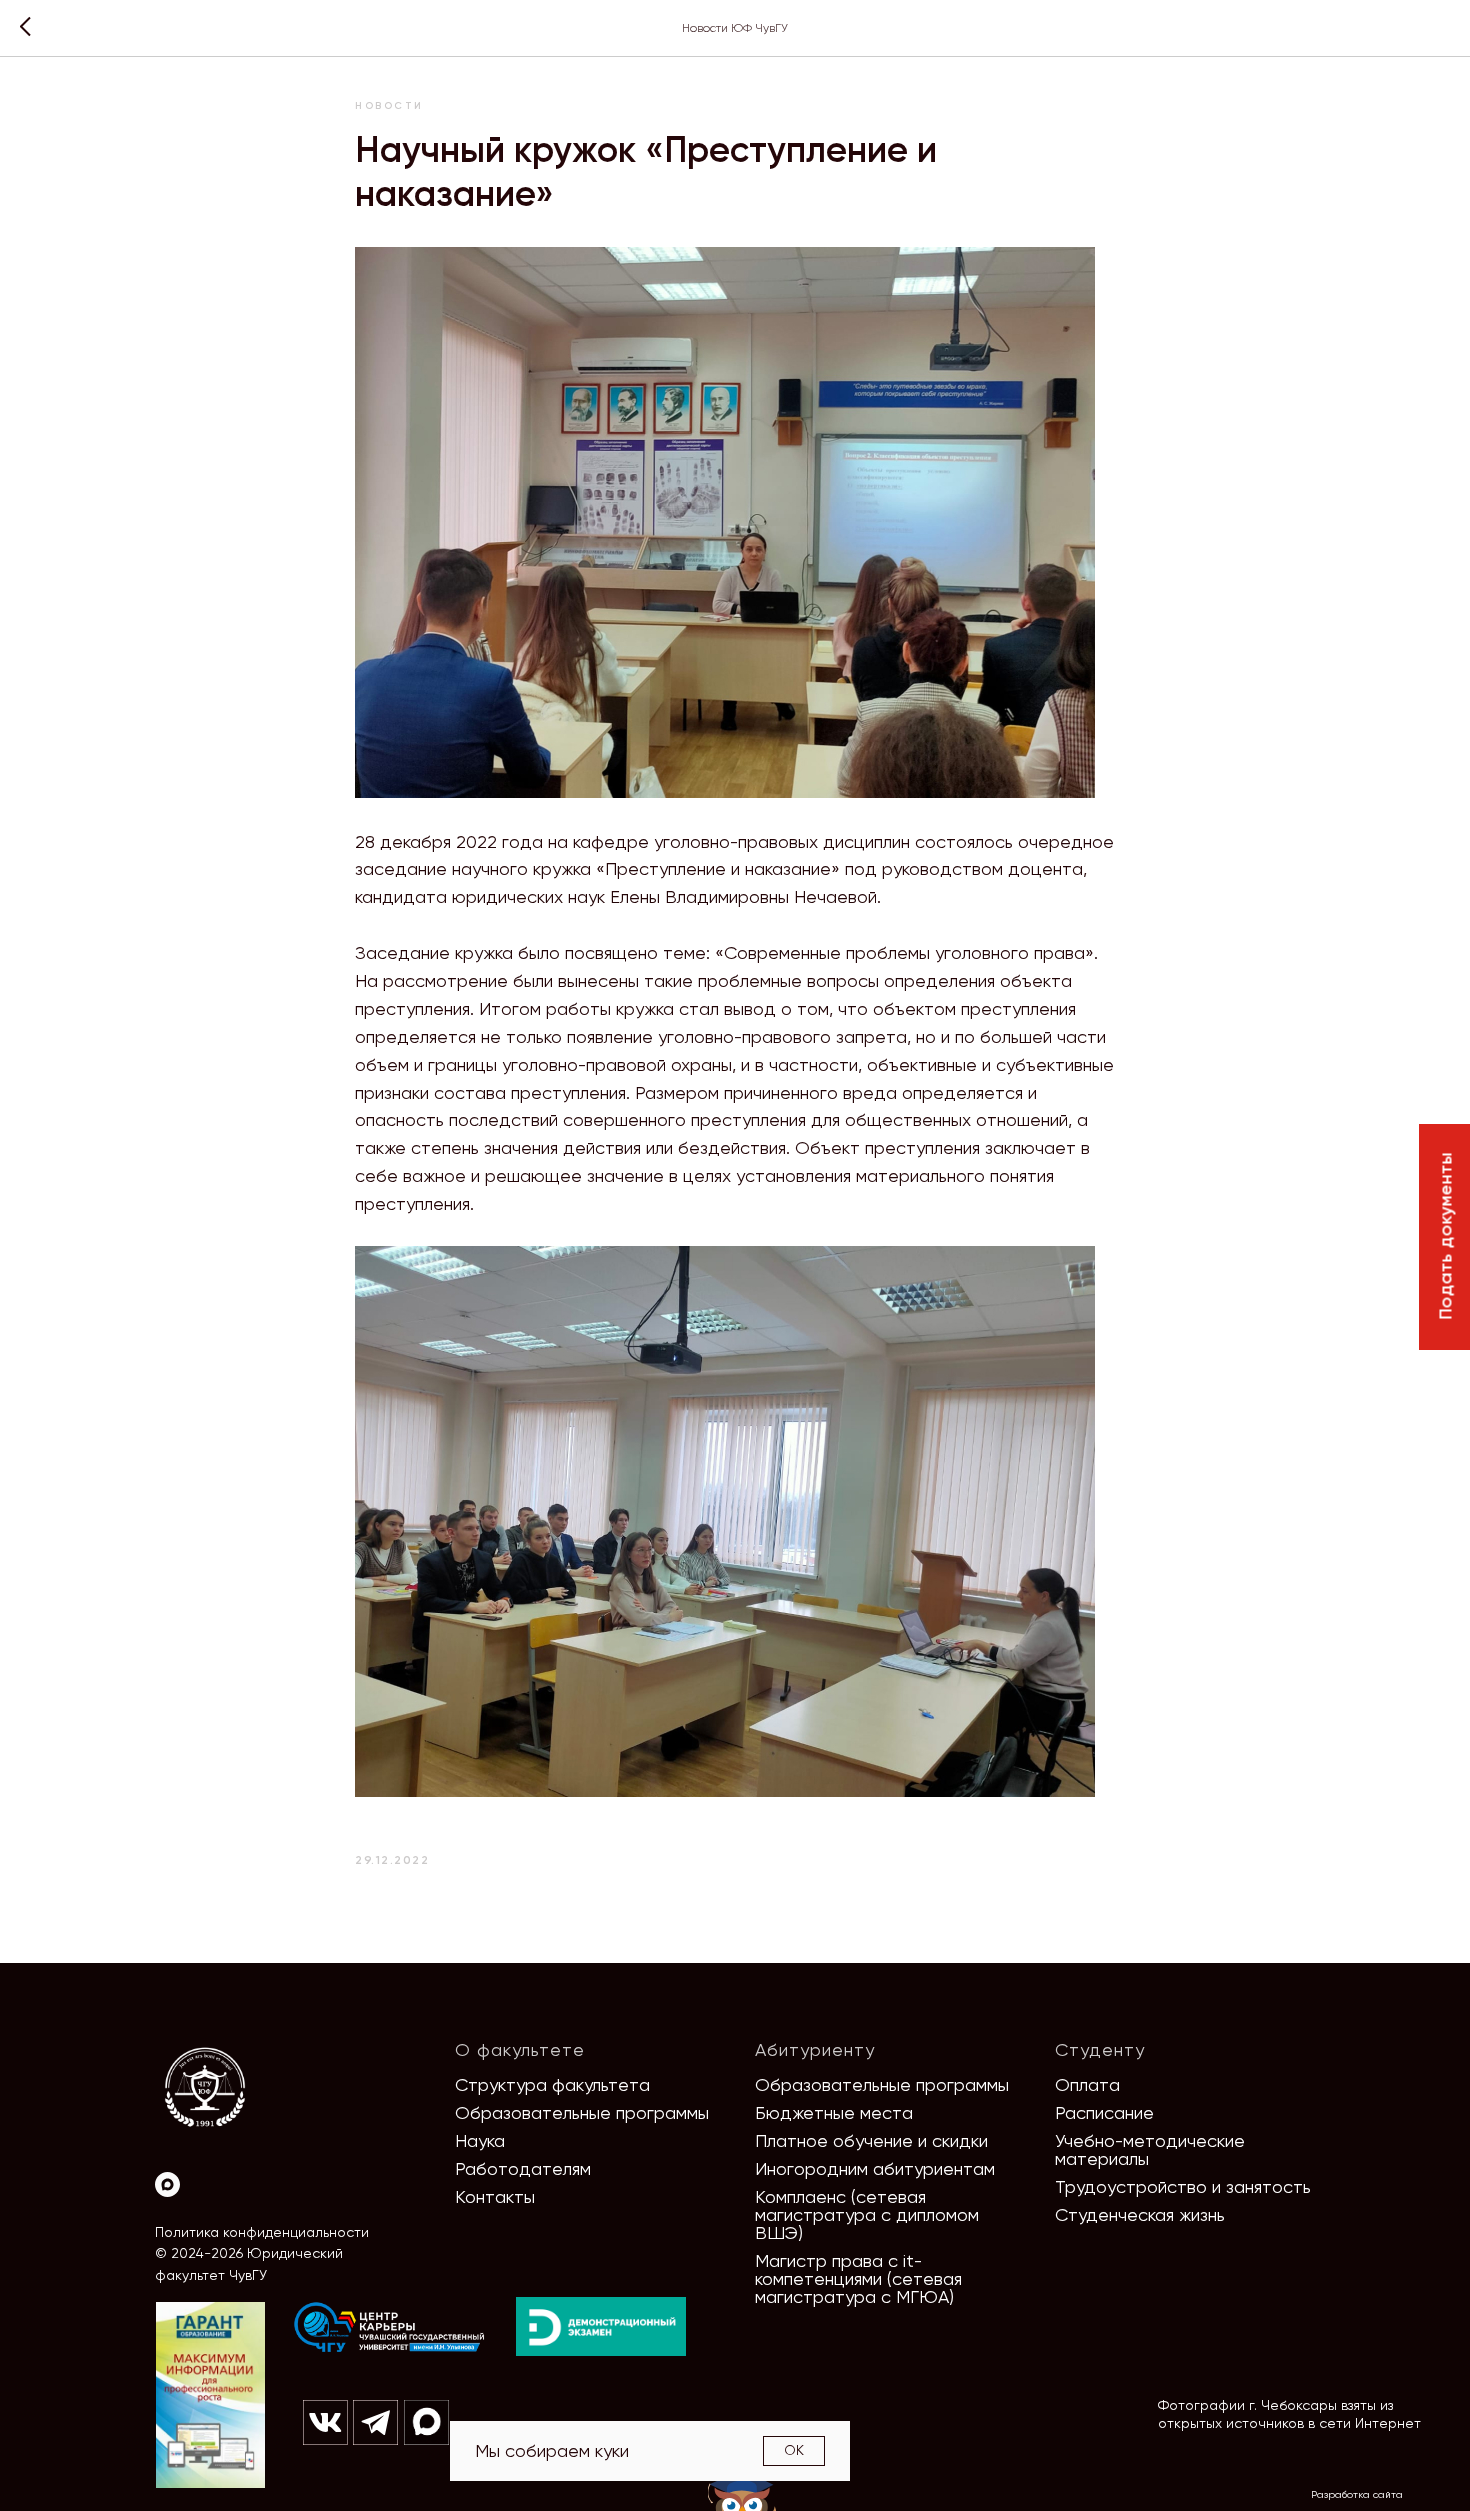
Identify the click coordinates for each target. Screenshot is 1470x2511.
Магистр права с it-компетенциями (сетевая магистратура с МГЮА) (858, 2278)
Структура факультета (552, 2084)
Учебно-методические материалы (1150, 2149)
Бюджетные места (834, 2112)
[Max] (167, 2184)
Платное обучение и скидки (871, 2140)
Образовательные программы (582, 2112)
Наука (480, 2140)
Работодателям (523, 2168)
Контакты (495, 2196)
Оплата (1087, 2084)
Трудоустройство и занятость (1183, 2186)
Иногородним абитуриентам (875, 2168)
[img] (390, 2328)
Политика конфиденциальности (262, 2232)
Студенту (1100, 2049)
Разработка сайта (1357, 2494)
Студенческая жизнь (1140, 2214)
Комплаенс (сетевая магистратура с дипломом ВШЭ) (867, 2214)
